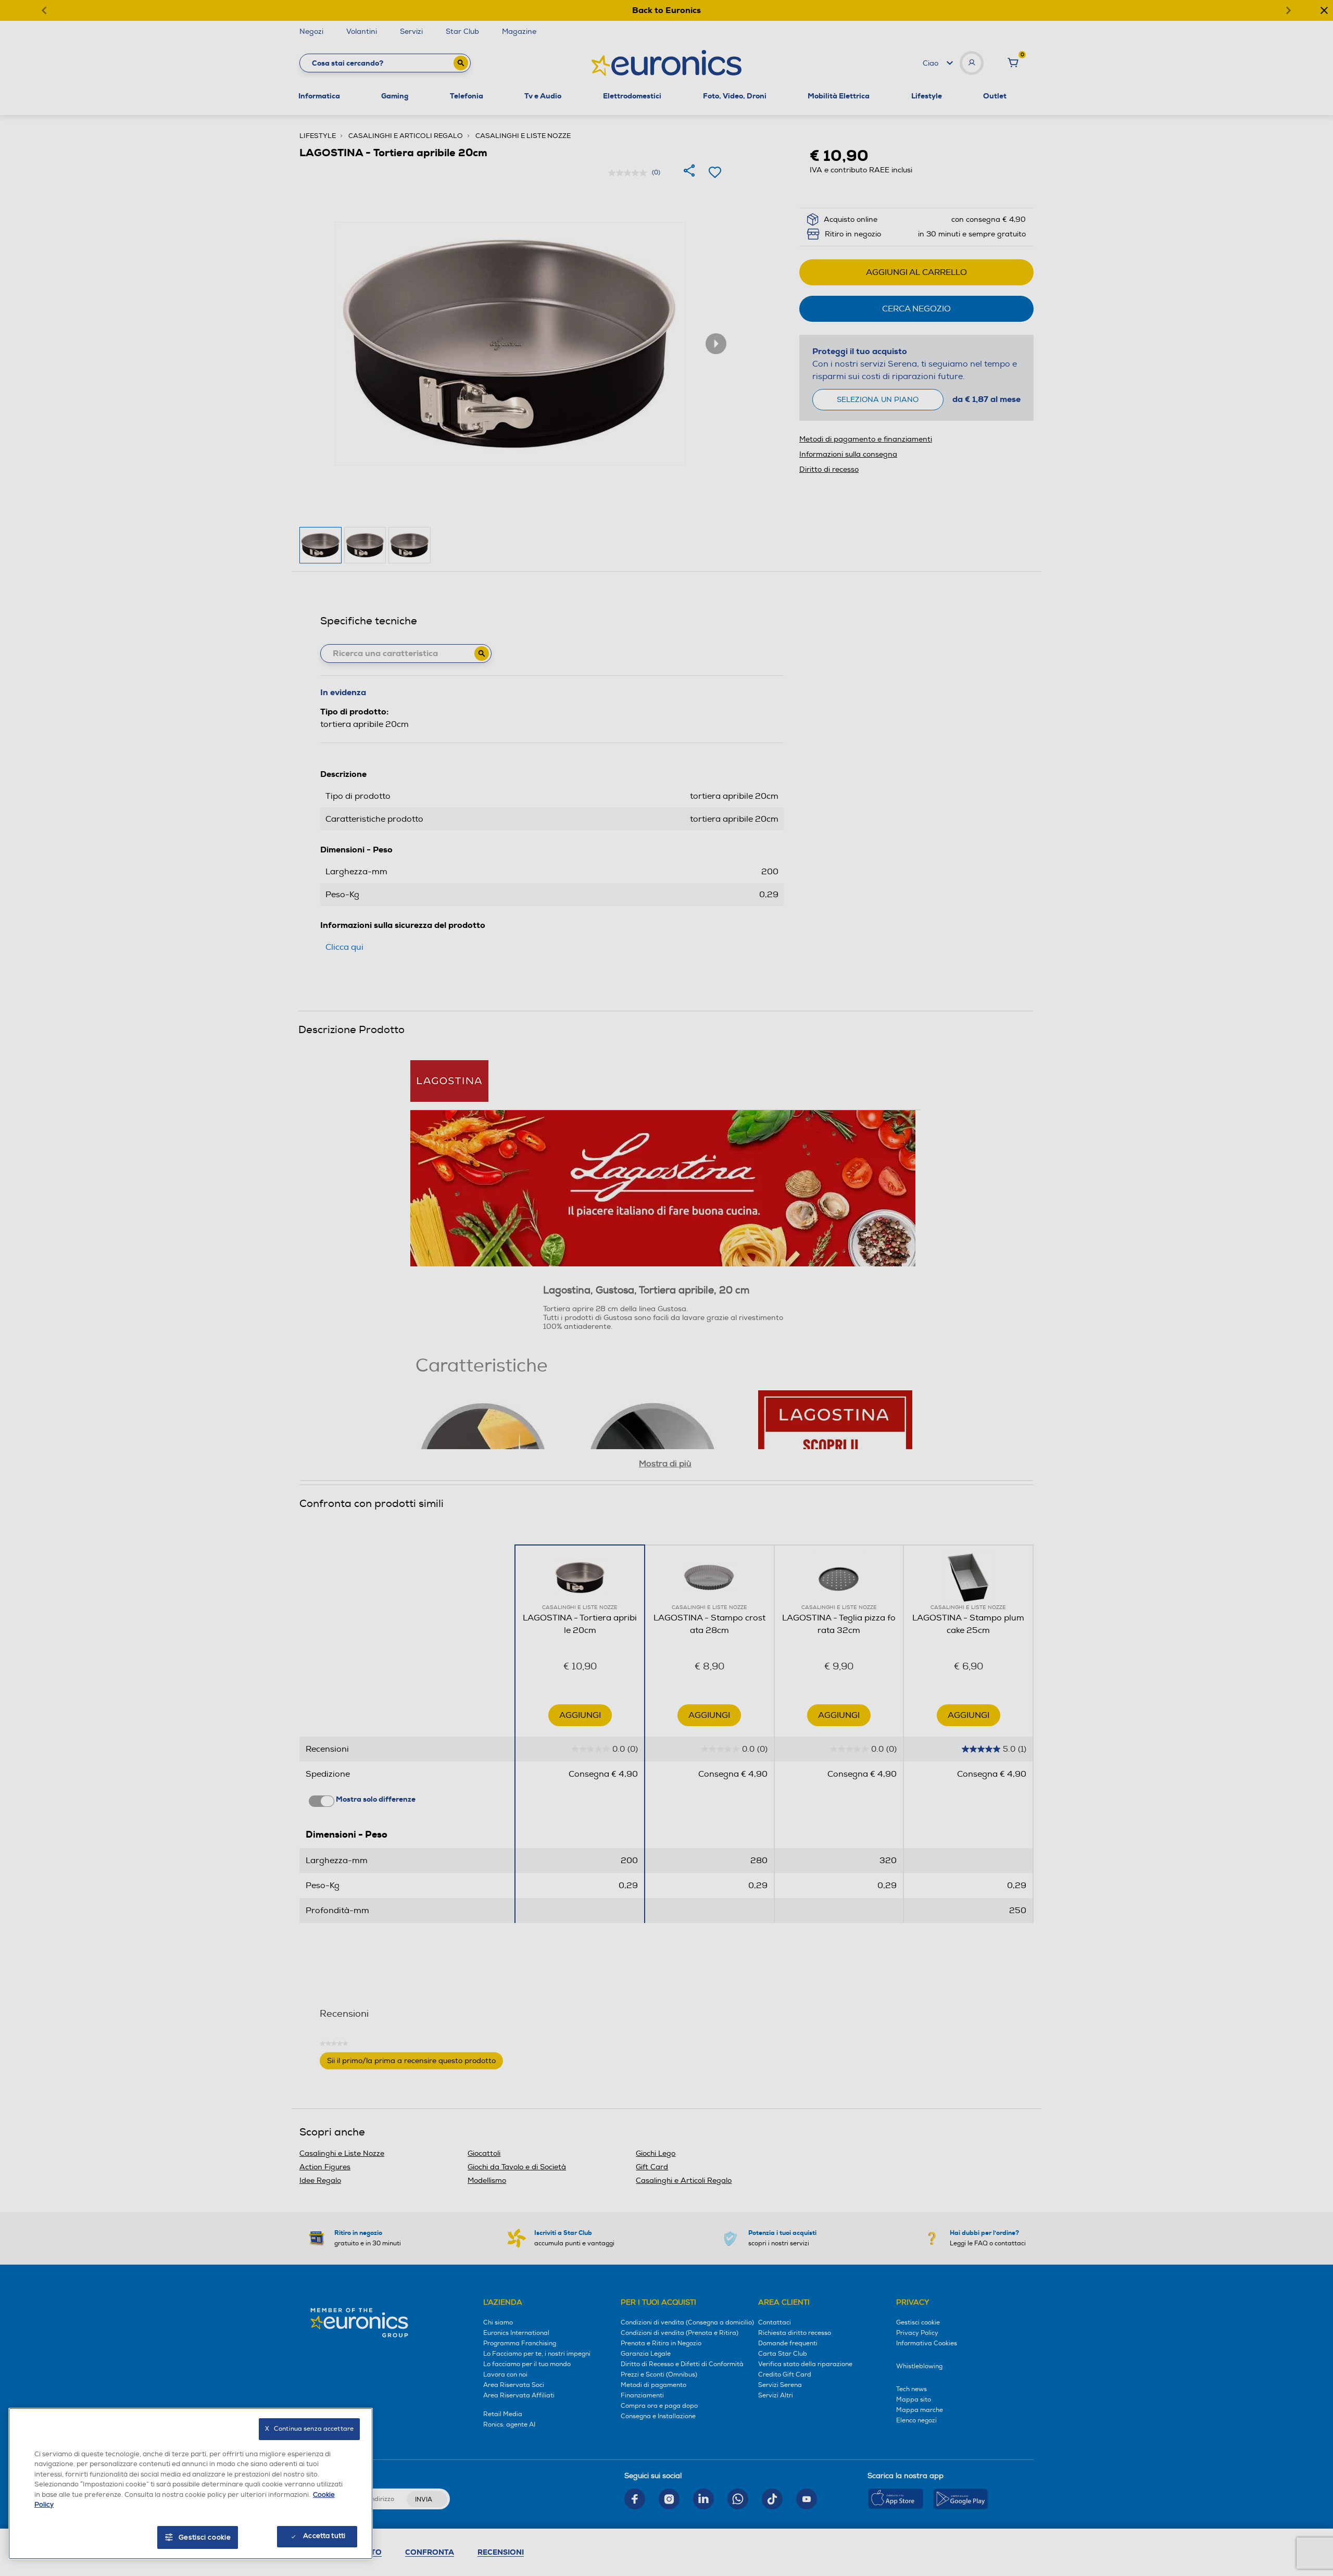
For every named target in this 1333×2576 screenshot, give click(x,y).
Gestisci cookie (205, 2537)
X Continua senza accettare (309, 2429)
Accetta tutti (324, 2536)
